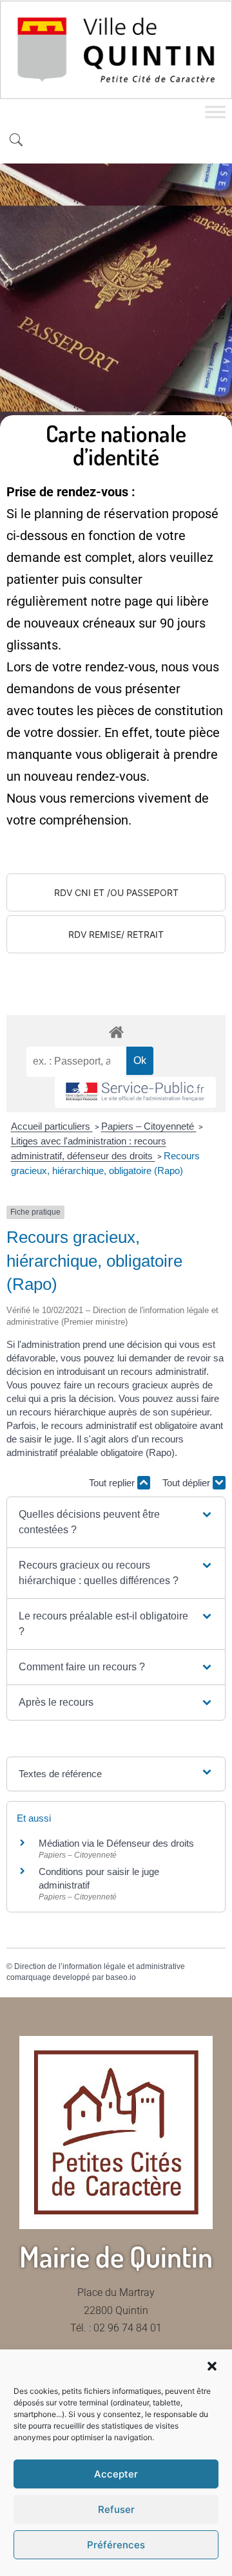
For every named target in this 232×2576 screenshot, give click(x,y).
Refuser (116, 2509)
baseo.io (121, 1977)
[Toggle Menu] (215, 112)
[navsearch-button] (16, 141)
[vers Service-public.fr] (135, 1093)
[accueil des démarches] (116, 1031)
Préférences (116, 2545)
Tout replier (113, 1483)
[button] (212, 2366)
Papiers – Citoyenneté (149, 1126)
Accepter (116, 2474)
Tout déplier (188, 1483)
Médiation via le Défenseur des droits (116, 1843)
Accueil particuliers (52, 1126)
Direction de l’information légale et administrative (100, 1966)
